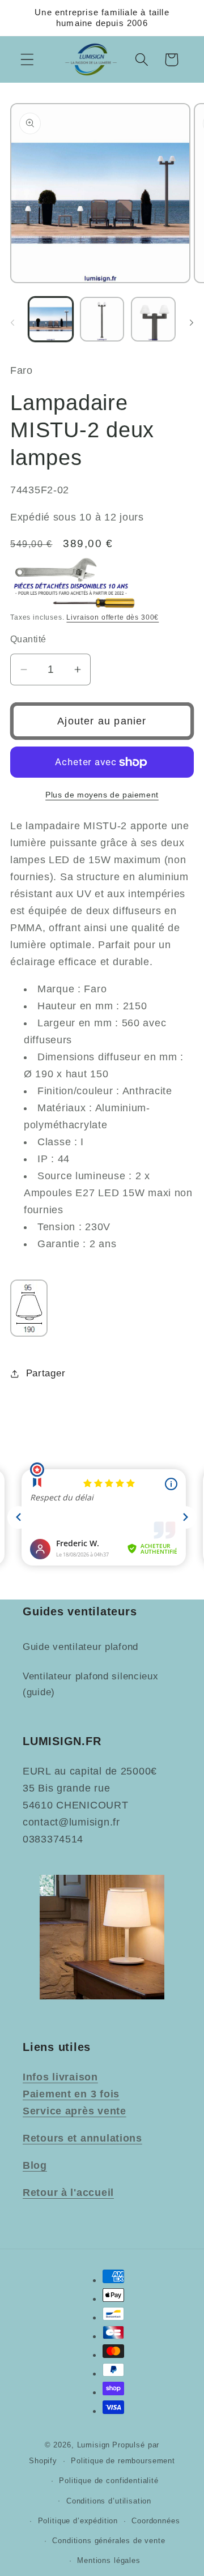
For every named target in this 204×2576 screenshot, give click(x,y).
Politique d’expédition (78, 2521)
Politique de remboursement (123, 2461)
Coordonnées (156, 2521)
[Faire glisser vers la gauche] (12, 323)
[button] (27, 60)
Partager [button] (46, 1373)
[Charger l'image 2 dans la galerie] (102, 319)
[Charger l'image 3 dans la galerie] (153, 319)
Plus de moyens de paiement (102, 795)
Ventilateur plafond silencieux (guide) (91, 1684)
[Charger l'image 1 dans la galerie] (51, 319)
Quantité (28, 639)
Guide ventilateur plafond (80, 1647)
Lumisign (94, 2445)
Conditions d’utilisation (109, 2501)
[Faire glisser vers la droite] (192, 323)
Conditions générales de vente (109, 2541)
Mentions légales (109, 2560)
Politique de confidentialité (109, 2481)
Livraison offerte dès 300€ (112, 617)
